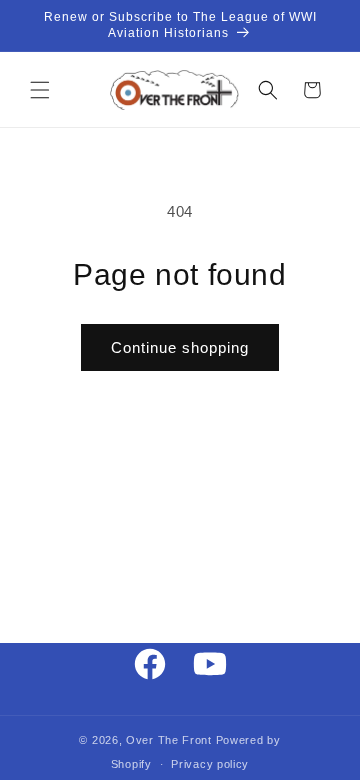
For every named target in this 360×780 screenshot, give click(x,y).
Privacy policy (210, 764)
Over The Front (169, 740)
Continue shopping (180, 347)
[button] (40, 90)
